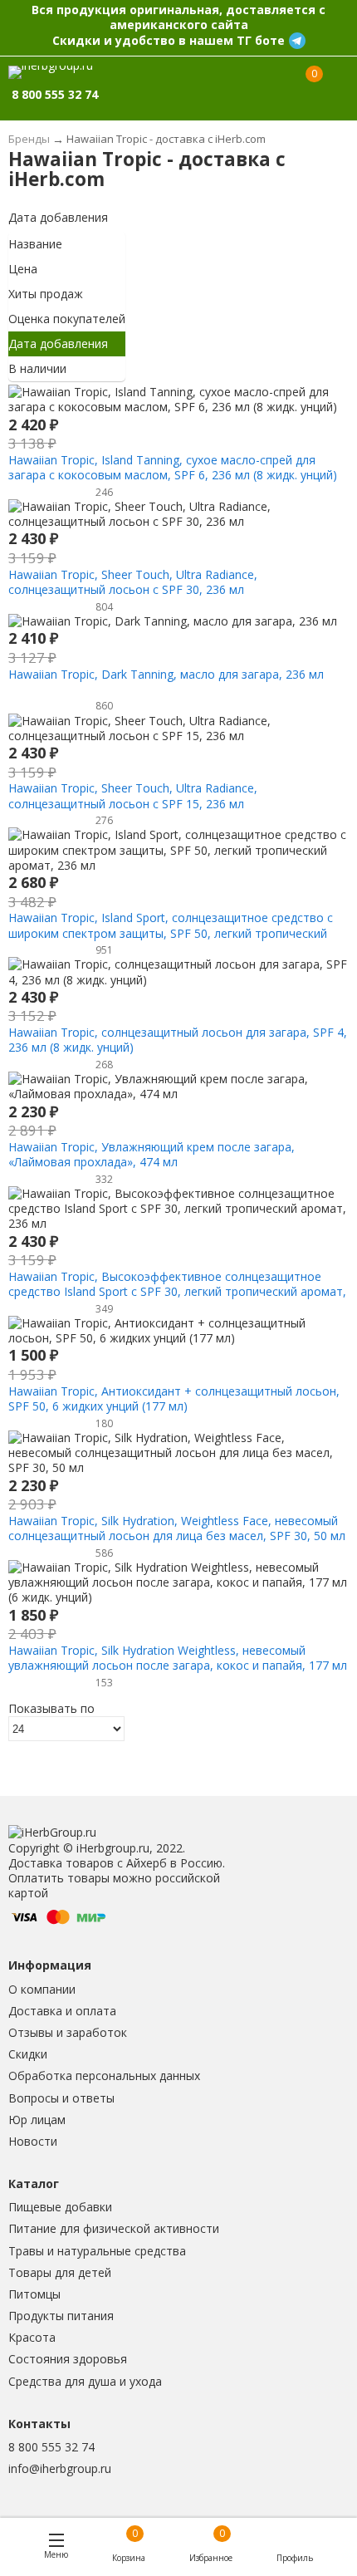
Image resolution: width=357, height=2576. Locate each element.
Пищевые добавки (60, 2207)
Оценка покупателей (67, 319)
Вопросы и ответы (61, 2098)
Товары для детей (60, 2272)
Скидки (28, 2054)
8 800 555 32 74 (51, 2447)
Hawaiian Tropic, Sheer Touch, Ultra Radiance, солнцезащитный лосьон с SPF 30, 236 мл (133, 582)
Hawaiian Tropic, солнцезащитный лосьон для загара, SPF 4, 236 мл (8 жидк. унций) (178, 1040)
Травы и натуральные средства (97, 2251)
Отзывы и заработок (68, 2032)
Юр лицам (37, 2120)
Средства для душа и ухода (85, 2381)
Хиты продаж (46, 294)
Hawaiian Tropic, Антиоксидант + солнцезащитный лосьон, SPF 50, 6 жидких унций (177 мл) (174, 1398)
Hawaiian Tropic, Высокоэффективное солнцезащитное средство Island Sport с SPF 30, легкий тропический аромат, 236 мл (177, 1291)
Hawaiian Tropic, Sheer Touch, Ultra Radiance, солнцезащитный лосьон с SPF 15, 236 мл (133, 795)
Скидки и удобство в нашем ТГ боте (169, 40)
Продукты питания (61, 2316)
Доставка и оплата (62, 2011)
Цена (23, 269)
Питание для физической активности (114, 2228)
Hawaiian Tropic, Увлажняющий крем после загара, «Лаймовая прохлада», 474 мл (152, 1154)
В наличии (37, 368)
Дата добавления (58, 217)
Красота (32, 2337)
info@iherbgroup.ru (60, 2468)
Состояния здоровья (68, 2359)
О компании (42, 1989)
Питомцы (34, 2294)
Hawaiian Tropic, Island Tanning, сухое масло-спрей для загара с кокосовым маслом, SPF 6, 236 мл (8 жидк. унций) (173, 467)
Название (35, 244)
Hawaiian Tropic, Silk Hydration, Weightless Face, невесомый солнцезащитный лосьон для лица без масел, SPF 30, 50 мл (177, 1528)
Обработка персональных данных (104, 2076)
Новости (33, 2141)
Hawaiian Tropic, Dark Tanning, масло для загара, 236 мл (166, 674)
